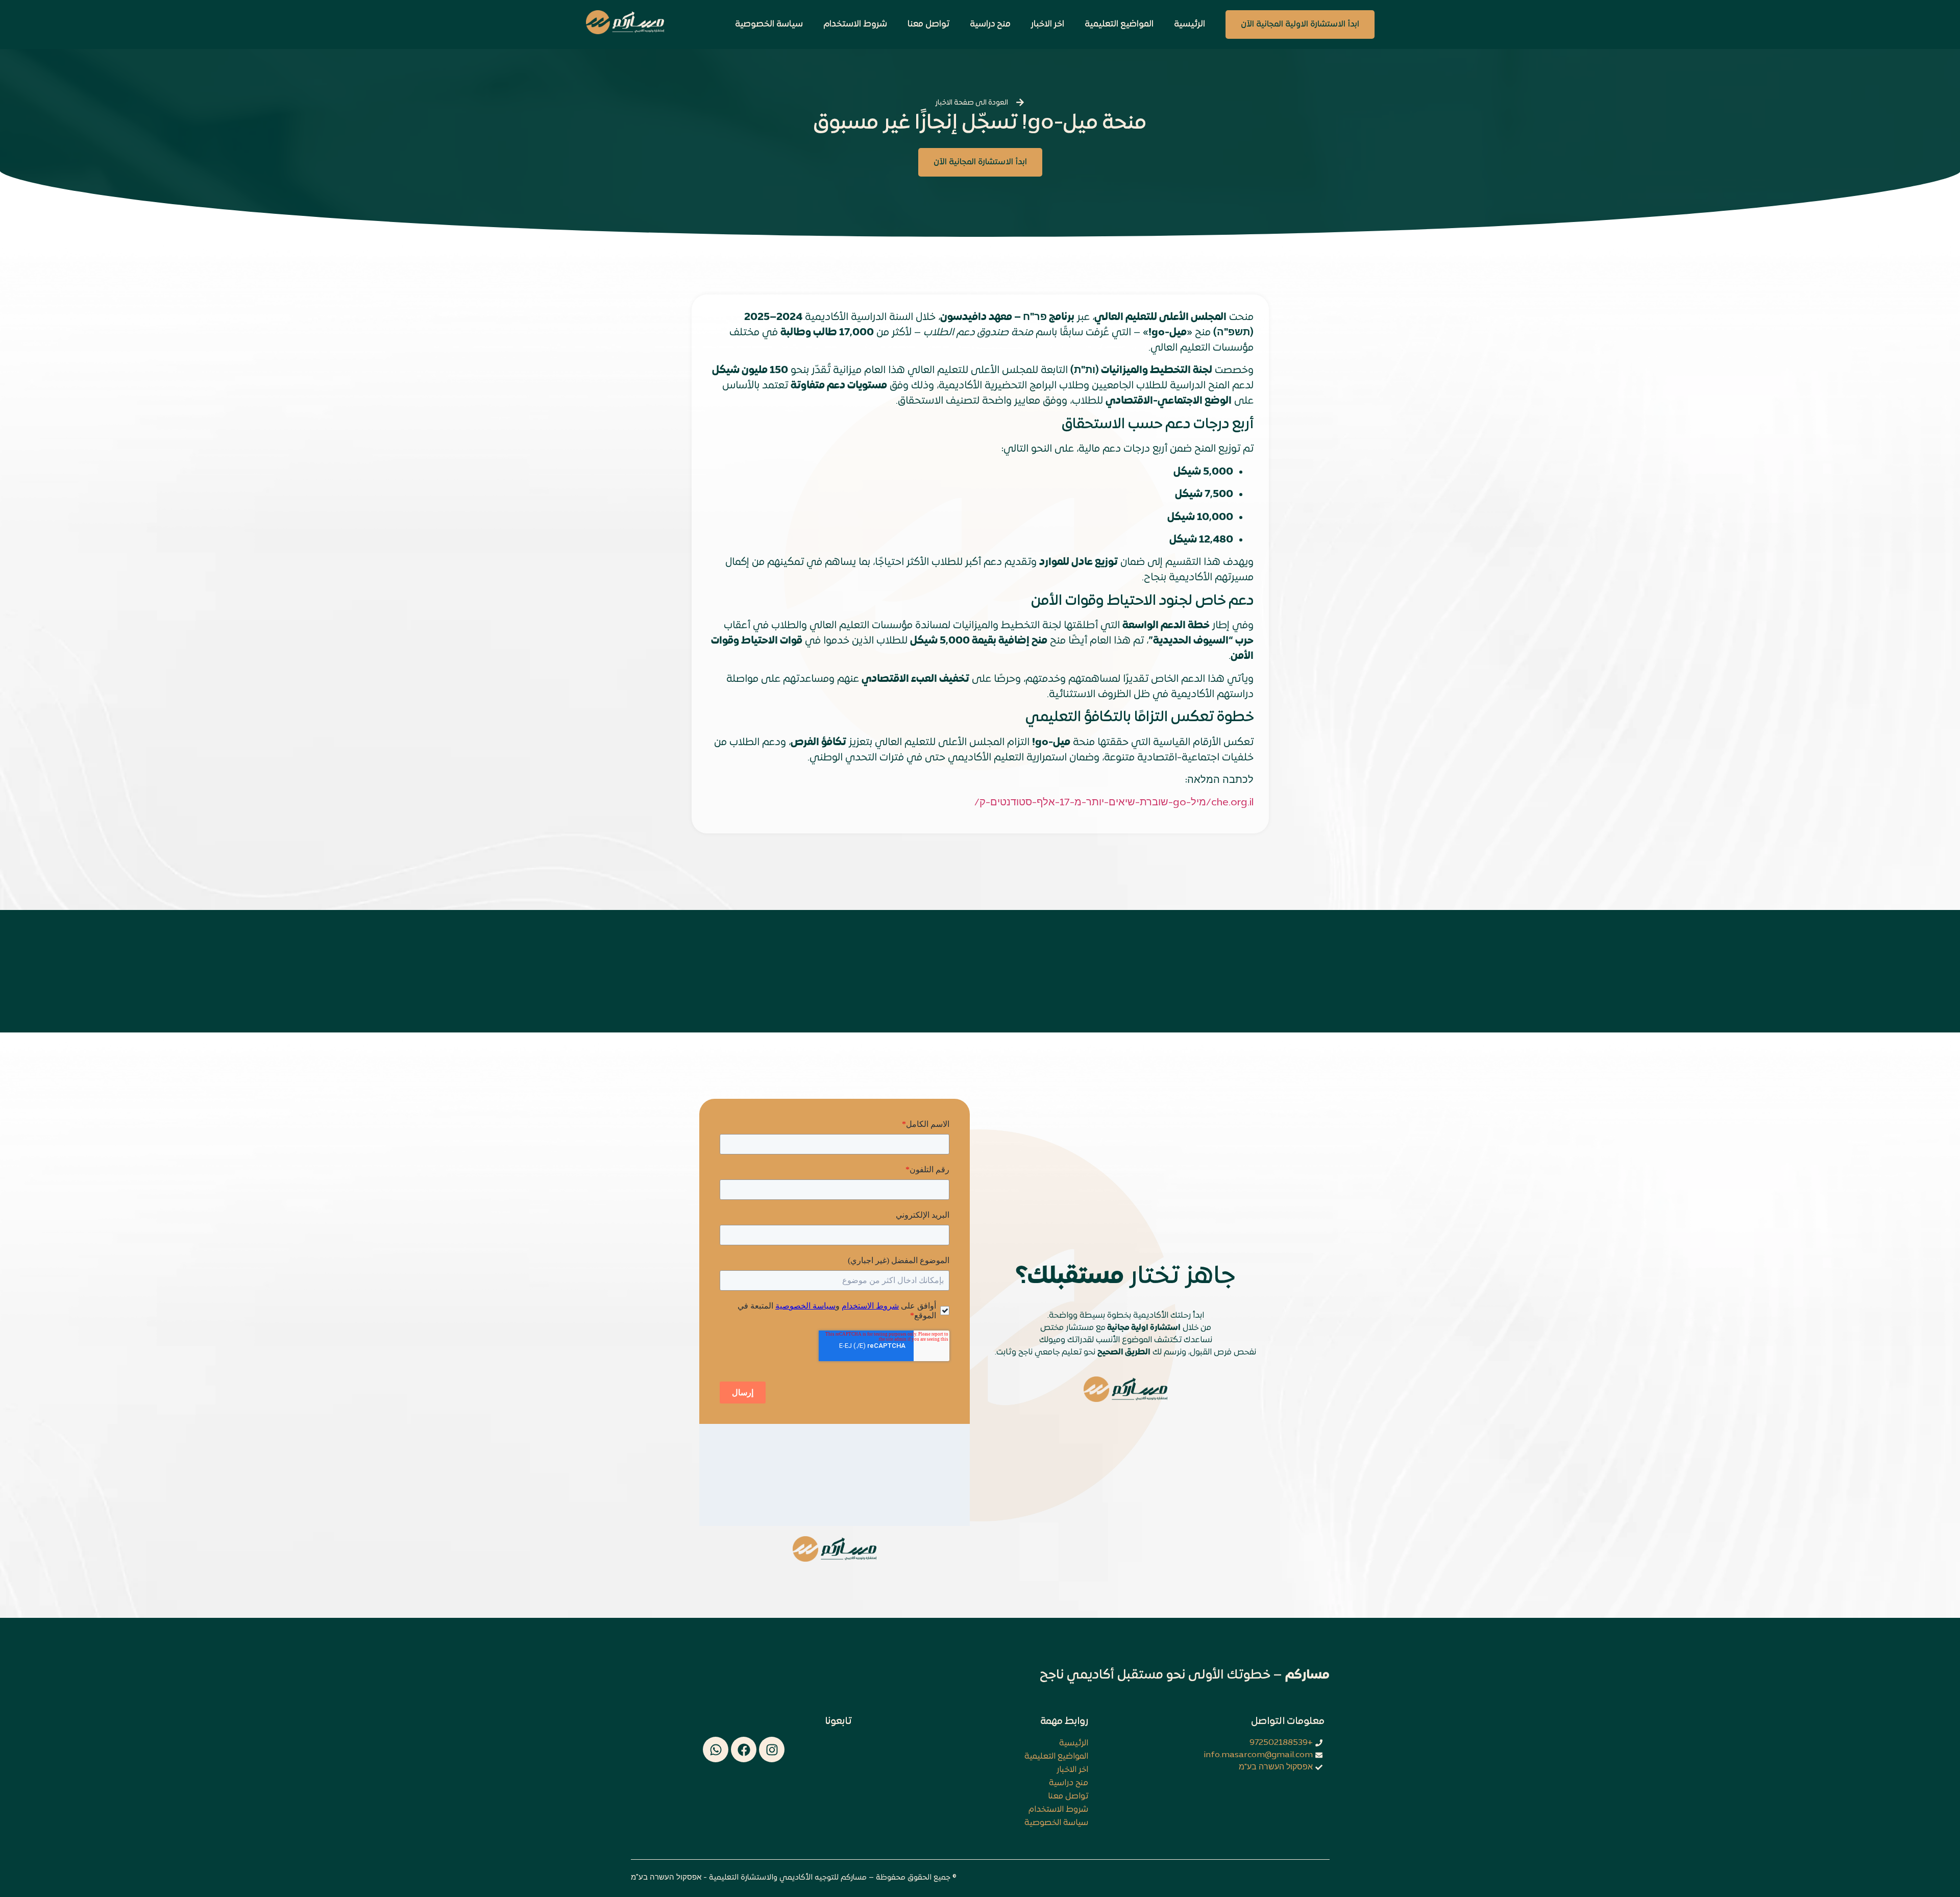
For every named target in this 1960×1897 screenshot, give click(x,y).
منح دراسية (990, 24)
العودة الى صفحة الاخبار (972, 103)
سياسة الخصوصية (769, 24)
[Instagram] (772, 1750)
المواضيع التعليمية (1119, 24)
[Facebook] (744, 1750)
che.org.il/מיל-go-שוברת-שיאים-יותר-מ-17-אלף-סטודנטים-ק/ (1114, 803)
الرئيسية (1190, 24)
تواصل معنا (928, 24)
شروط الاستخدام (855, 24)
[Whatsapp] (716, 1750)
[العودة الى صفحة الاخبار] (1020, 102)
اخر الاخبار (1048, 24)
